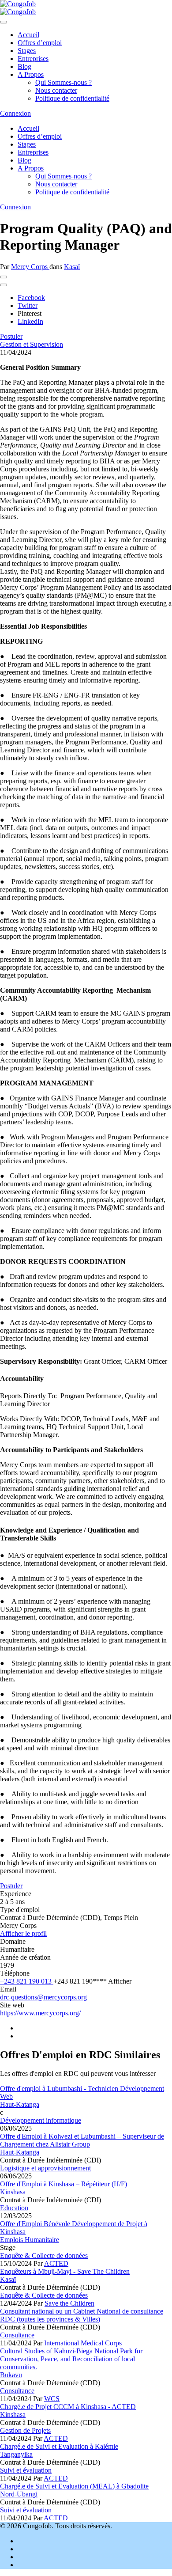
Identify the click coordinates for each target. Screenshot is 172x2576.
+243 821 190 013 (27, 1981)
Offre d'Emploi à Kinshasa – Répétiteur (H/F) (64, 2184)
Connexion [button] (15, 113)
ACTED (56, 2263)
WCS (52, 2399)
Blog (24, 66)
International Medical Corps (83, 2343)
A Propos (31, 74)
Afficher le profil (23, 1933)
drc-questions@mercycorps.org (43, 1997)
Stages (27, 51)
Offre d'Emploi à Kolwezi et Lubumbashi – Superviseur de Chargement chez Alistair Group (82, 2140)
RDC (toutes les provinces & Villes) (50, 2319)
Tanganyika (16, 2454)
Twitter (28, 305)
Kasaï (72, 267)
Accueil (28, 35)
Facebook (31, 298)
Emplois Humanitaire (30, 2240)
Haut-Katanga (20, 2104)
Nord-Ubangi (19, 2494)
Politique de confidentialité (72, 98)
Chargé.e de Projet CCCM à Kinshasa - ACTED (68, 2407)
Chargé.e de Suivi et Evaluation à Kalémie (59, 2446)
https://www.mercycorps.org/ (40, 2013)
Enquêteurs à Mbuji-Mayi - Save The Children (65, 2271)
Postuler (11, 336)
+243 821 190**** (92, 1981)
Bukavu (11, 2375)
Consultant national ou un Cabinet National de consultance (82, 2311)
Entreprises (33, 59)
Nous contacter (56, 90)
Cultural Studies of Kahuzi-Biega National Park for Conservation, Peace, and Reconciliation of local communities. (71, 2359)
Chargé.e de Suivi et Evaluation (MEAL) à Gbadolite (74, 2486)
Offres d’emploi (40, 43)
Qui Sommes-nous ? (64, 82)
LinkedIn (30, 321)
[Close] (4, 22)
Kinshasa (13, 2192)
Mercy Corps (30, 267)
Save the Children (69, 2303)
